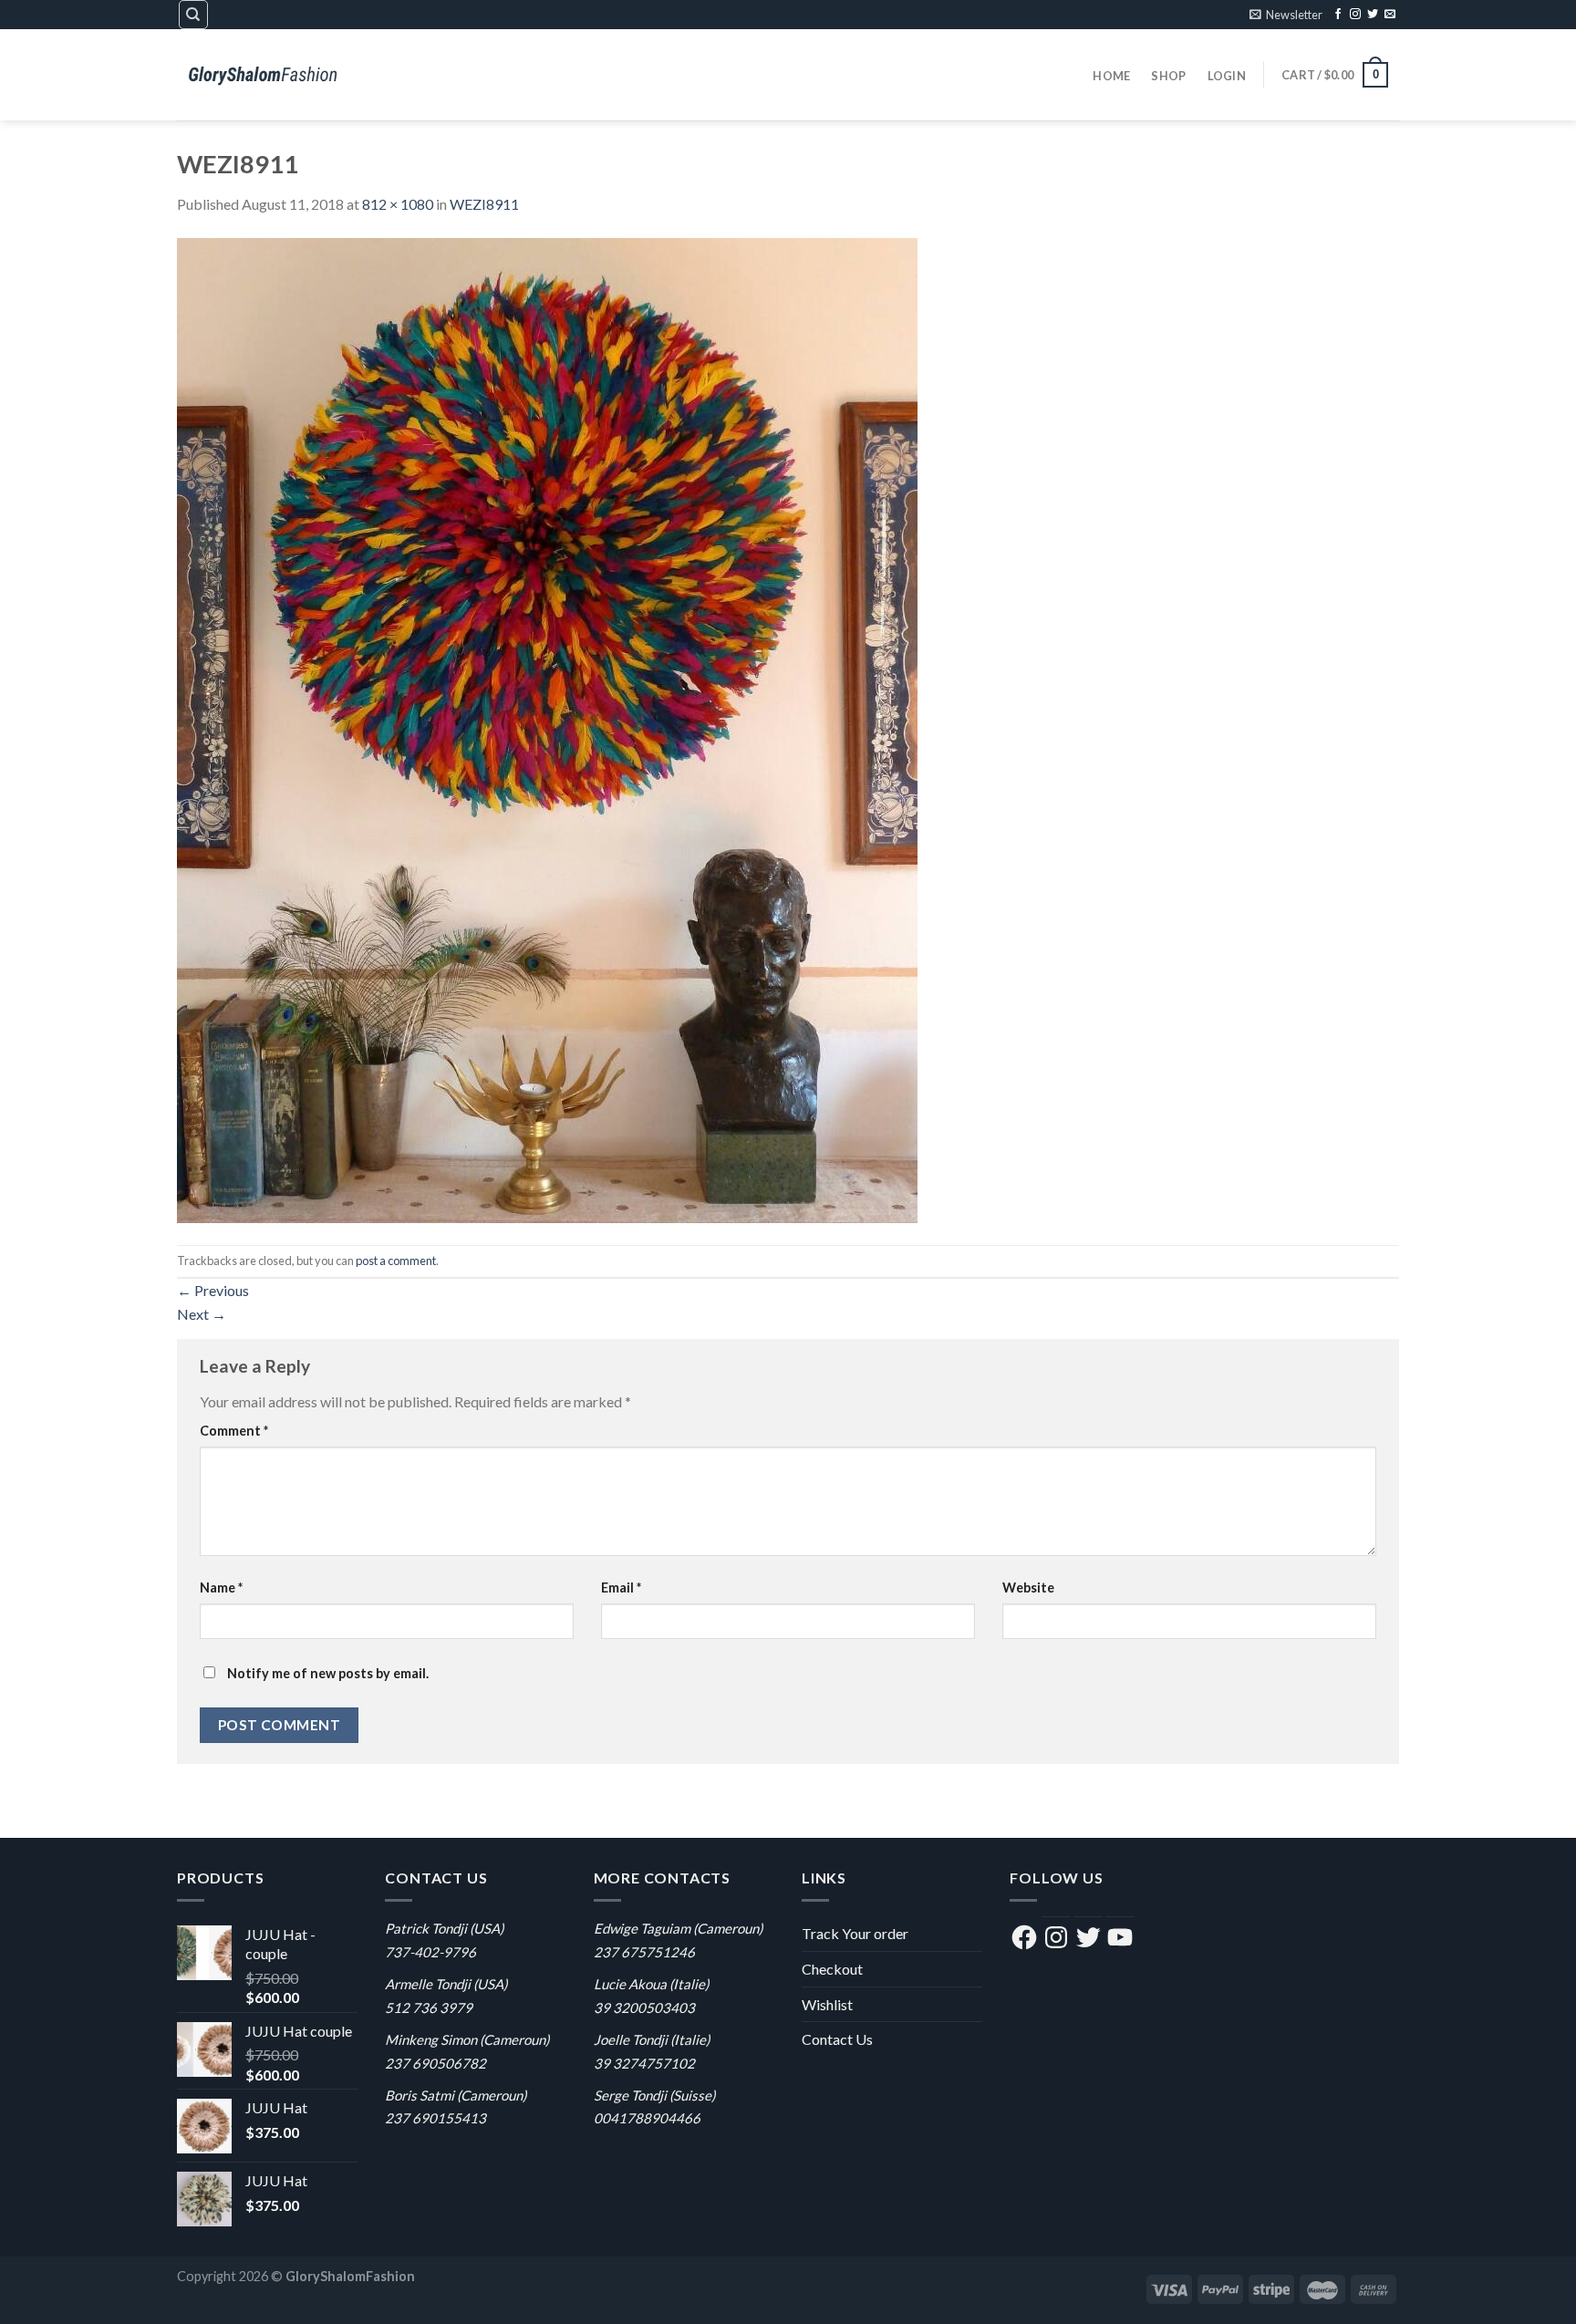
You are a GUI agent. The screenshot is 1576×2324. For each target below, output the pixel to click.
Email (621, 1587)
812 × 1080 (398, 204)
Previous (213, 1290)
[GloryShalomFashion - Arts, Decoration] (268, 74)
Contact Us (837, 2039)
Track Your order (855, 1933)
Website (1028, 1587)
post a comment (396, 1261)
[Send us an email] (1390, 15)
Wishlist (827, 2004)
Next (202, 1314)
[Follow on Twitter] (1373, 15)
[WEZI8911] (547, 728)
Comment (234, 1431)
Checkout (832, 1969)
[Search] (194, 15)
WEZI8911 (484, 204)
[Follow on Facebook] (1338, 15)
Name (221, 1587)
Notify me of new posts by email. (328, 1673)
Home (1111, 76)
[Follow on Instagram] (1355, 15)
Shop (1168, 76)
